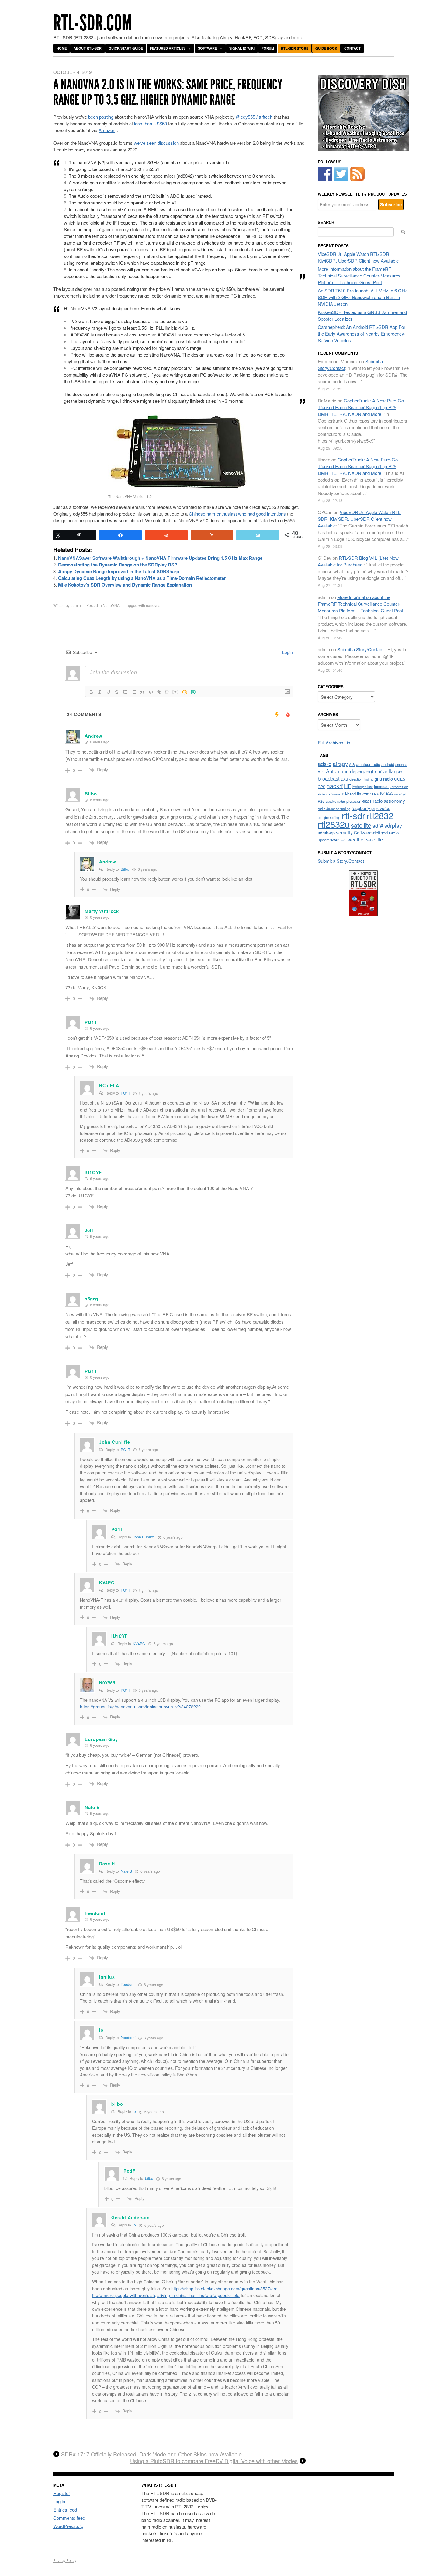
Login (287, 652)
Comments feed (69, 2518)
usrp (343, 840)
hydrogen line (363, 787)
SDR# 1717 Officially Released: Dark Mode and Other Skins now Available (151, 2454)
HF (348, 786)
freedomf (128, 1984)
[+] (176, 692)
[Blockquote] (142, 692)
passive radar (335, 801)
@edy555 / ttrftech (254, 117)
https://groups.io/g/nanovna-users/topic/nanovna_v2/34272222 (140, 1707)
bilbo (149, 2178)
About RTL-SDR (88, 48)
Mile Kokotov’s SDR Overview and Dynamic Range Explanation (125, 585)
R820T (367, 801)
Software (207, 48)
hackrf (335, 786)
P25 (321, 801)
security (344, 832)
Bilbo (125, 869)
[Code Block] (151, 692)
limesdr (364, 794)
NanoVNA (111, 605)
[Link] (159, 692)
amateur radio (368, 764)
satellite (361, 825)
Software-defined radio (376, 832)
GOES (400, 779)
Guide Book (326, 48)
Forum (268, 48)
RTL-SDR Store (295, 48)
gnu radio (384, 779)
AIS (352, 764)
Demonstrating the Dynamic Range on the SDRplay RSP (118, 565)
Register (62, 2493)
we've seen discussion (156, 143)
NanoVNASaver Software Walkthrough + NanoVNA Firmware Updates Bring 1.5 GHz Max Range (160, 558)
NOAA (386, 793)
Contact (352, 48)
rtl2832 (380, 815)
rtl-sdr (353, 815)
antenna (401, 764)
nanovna (153, 605)
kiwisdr (323, 794)
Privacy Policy (65, 2560)
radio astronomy (389, 801)
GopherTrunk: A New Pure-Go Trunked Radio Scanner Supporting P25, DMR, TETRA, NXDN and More (361, 407)
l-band (350, 794)
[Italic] (100, 692)
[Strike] (117, 692)
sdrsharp (326, 832)
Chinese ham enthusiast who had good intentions (237, 514)
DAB (345, 779)
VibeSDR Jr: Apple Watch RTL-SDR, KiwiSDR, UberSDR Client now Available (358, 257)
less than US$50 (151, 123)
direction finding (361, 779)
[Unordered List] (134, 692)
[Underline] (108, 692)
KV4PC (139, 1643)
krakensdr (336, 794)
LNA (376, 794)
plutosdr (353, 801)
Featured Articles (168, 48)
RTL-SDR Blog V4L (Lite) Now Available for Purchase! (358, 561)
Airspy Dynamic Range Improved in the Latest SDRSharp (119, 571)
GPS (322, 787)
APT (321, 772)
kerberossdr (399, 787)
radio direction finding (334, 809)
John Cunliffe (144, 1537)
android (388, 764)
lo (134, 2111)
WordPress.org (68, 2526)
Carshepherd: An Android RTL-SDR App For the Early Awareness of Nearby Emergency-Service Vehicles (362, 334)
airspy (340, 763)
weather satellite (365, 839)
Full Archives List (335, 742)
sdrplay (393, 825)
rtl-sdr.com (93, 23)
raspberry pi (363, 808)
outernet (400, 794)
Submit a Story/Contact (360, 649)
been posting (101, 117)
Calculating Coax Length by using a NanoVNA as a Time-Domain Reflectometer (142, 578)
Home (62, 48)
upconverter (328, 840)
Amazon (107, 130)
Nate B (126, 1871)
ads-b (325, 764)
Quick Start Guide (126, 48)
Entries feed (65, 2510)
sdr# (378, 825)
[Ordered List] (125, 692)
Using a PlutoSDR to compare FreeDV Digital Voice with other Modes (214, 2461)
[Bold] (91, 692)
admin (76, 605)
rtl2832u (334, 824)
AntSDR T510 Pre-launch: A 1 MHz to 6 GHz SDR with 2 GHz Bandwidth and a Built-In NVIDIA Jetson (363, 297)
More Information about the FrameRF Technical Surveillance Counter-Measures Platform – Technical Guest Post (359, 275)
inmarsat (381, 787)
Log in (59, 2501)
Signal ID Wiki (242, 48)
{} (167, 692)
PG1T (125, 1093)
